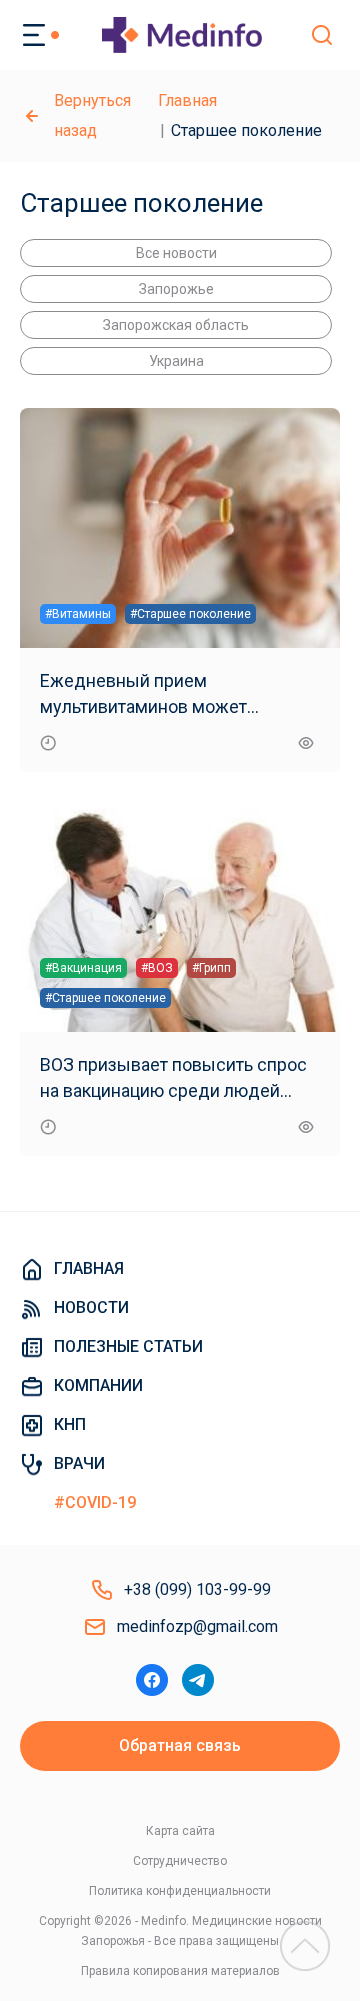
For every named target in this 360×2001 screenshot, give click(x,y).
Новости (91, 1307)
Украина (176, 361)
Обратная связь (180, 1745)
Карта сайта (180, 1831)
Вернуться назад (92, 115)
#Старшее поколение (190, 614)
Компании (98, 1385)
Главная (187, 100)
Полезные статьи (128, 1346)
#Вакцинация (83, 968)
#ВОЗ (157, 968)
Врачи (79, 1463)
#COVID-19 (95, 1502)
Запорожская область (176, 325)
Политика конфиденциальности (180, 1891)
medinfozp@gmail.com (197, 1626)
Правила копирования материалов (180, 1971)
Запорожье (176, 289)
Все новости (176, 253)
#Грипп (211, 968)
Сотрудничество (180, 1861)
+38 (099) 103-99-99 (197, 1589)
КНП (70, 1424)
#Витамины (78, 614)
